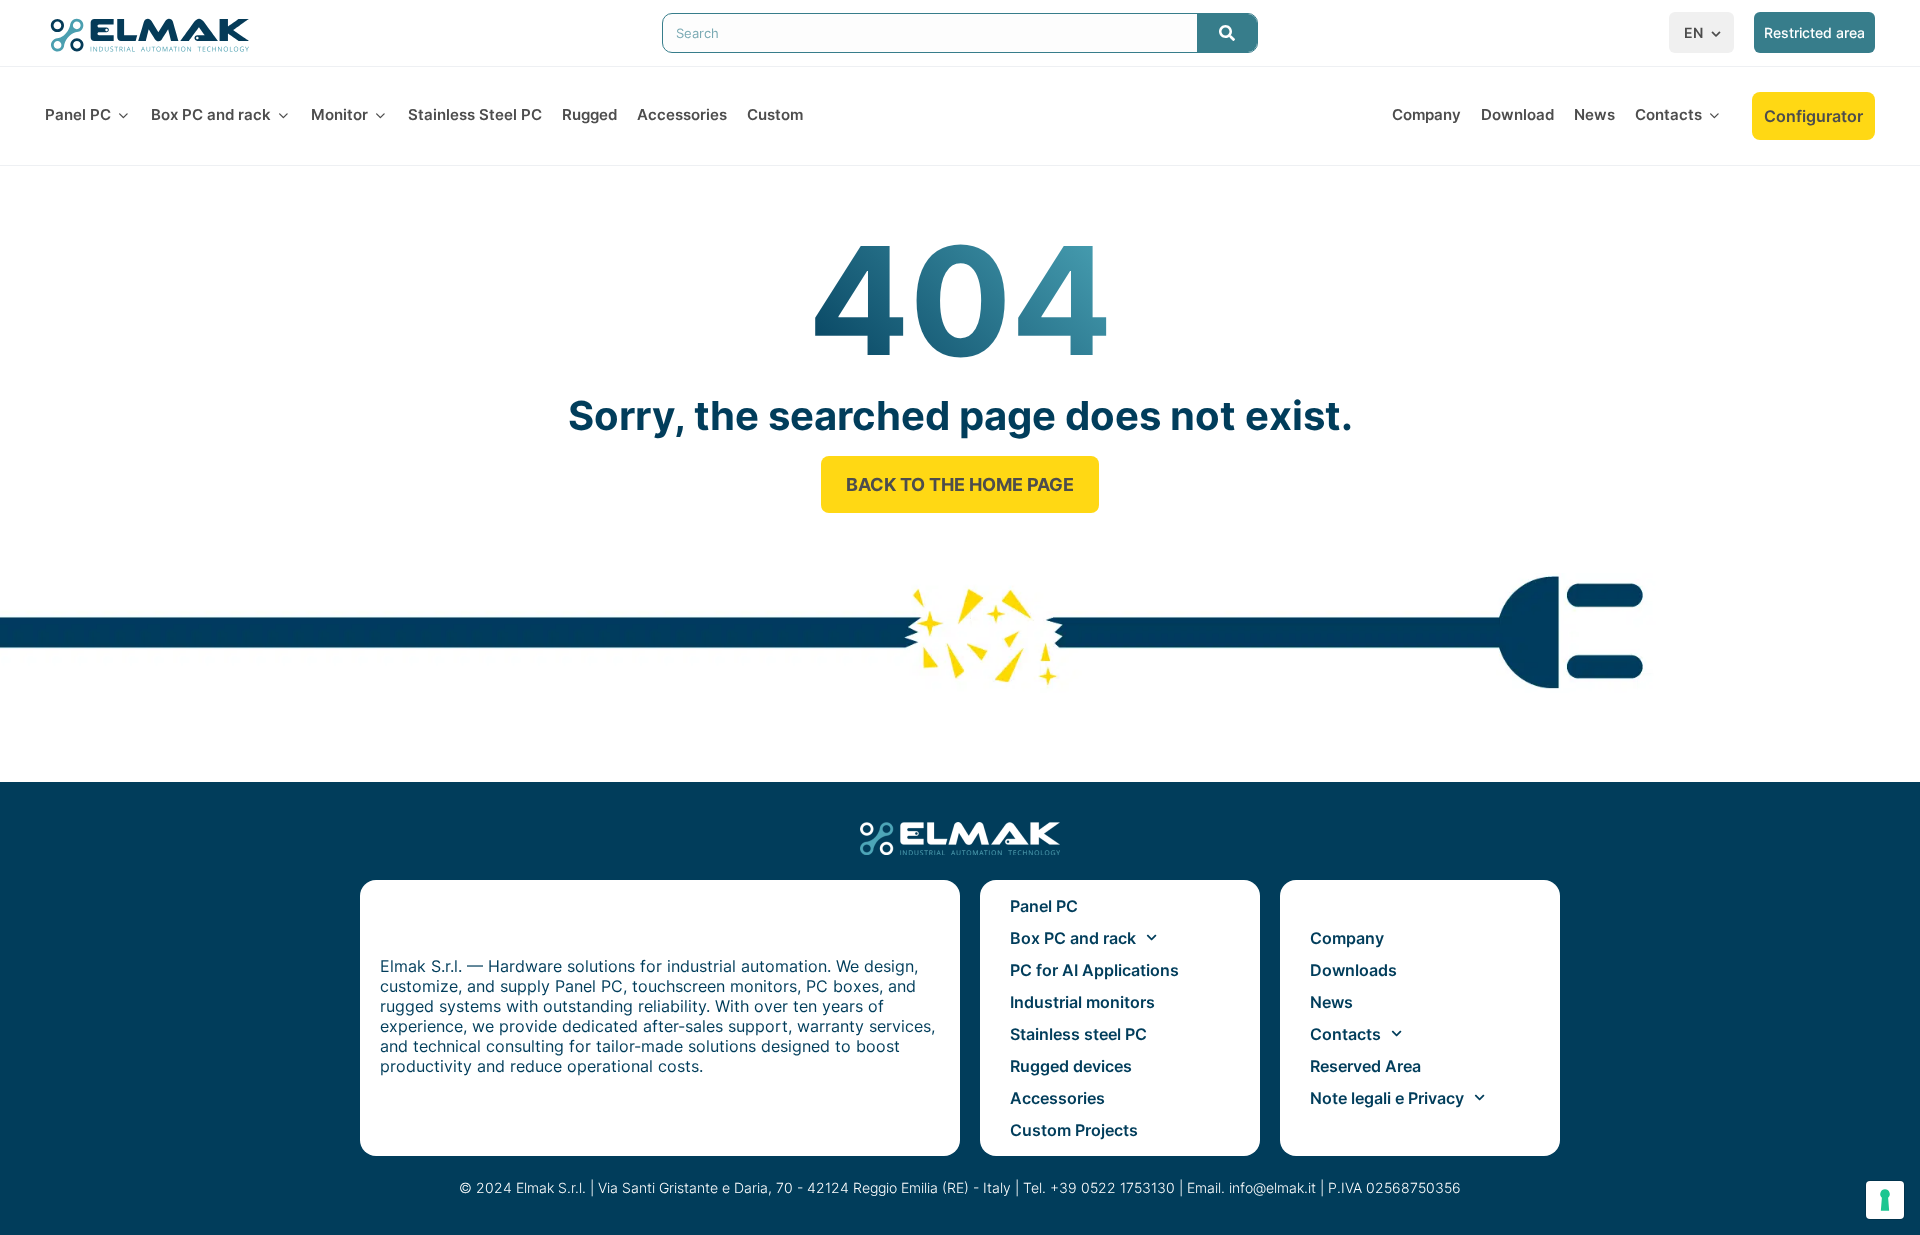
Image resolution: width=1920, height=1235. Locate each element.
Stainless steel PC (1078, 1034)
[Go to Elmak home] (150, 34)
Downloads (1353, 970)
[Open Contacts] (1714, 115)
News (1331, 1002)
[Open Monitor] (380, 115)
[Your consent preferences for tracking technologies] (1885, 1200)
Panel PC (1044, 906)
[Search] (1227, 33)
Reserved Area (1365, 1066)
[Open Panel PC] (123, 115)
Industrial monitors (1082, 1002)
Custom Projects (1074, 1130)
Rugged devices (1071, 1066)
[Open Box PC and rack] (283, 115)
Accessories (1057, 1098)
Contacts (1345, 1034)
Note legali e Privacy (1387, 1098)
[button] (1703, 32)
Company (1347, 938)
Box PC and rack (1073, 938)
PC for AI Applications (1094, 970)
